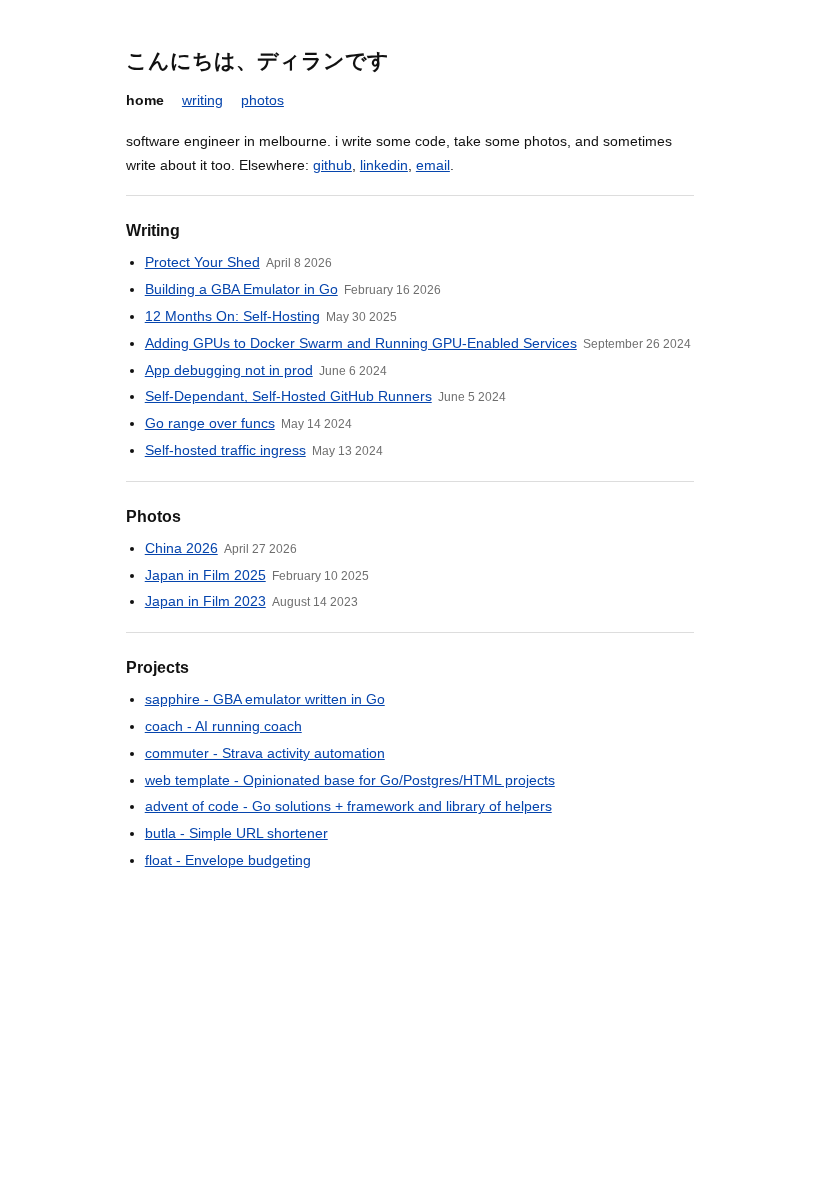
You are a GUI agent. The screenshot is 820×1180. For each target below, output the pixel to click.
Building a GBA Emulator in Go (241, 289)
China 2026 (181, 548)
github (332, 165)
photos (262, 100)
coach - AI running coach (223, 726)
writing (202, 100)
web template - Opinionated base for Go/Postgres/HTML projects (350, 780)
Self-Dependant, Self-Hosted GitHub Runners (288, 396)
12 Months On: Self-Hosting (232, 316)
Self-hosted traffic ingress (225, 450)
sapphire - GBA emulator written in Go (265, 699)
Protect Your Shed (202, 262)
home (145, 100)
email (433, 165)
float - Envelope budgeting (228, 860)
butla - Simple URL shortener (236, 833)
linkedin (384, 165)
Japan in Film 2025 (205, 575)
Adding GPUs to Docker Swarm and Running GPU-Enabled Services (361, 343)
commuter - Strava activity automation (265, 753)
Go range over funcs (210, 423)
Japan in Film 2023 (205, 601)
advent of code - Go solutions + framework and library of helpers (348, 806)
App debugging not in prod (229, 370)
